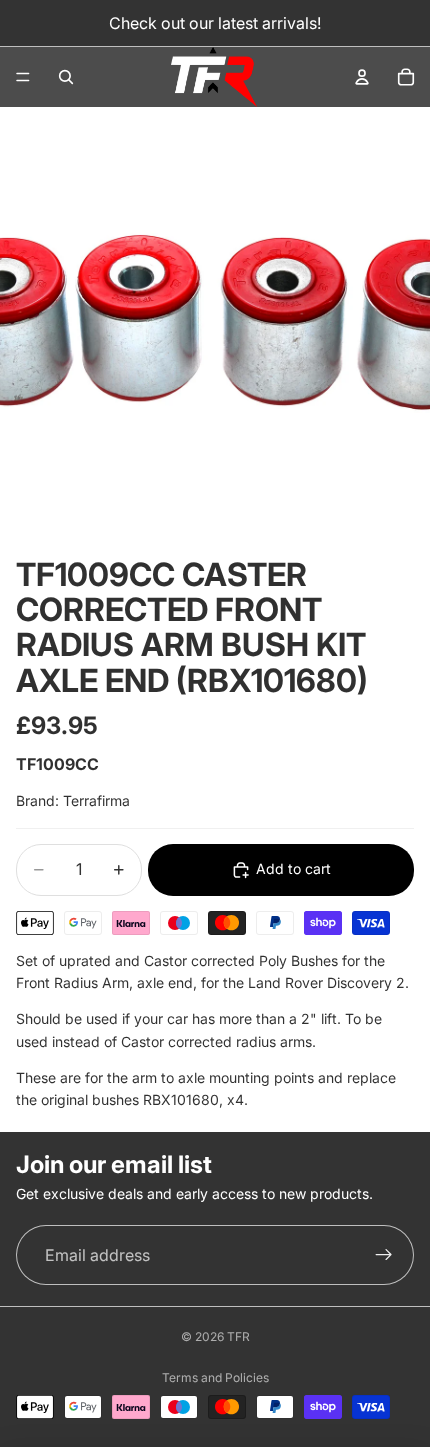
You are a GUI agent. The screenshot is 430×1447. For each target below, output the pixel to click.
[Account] (362, 77)
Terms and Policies (215, 1377)
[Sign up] (384, 1255)
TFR (238, 1336)
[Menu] (23, 77)
